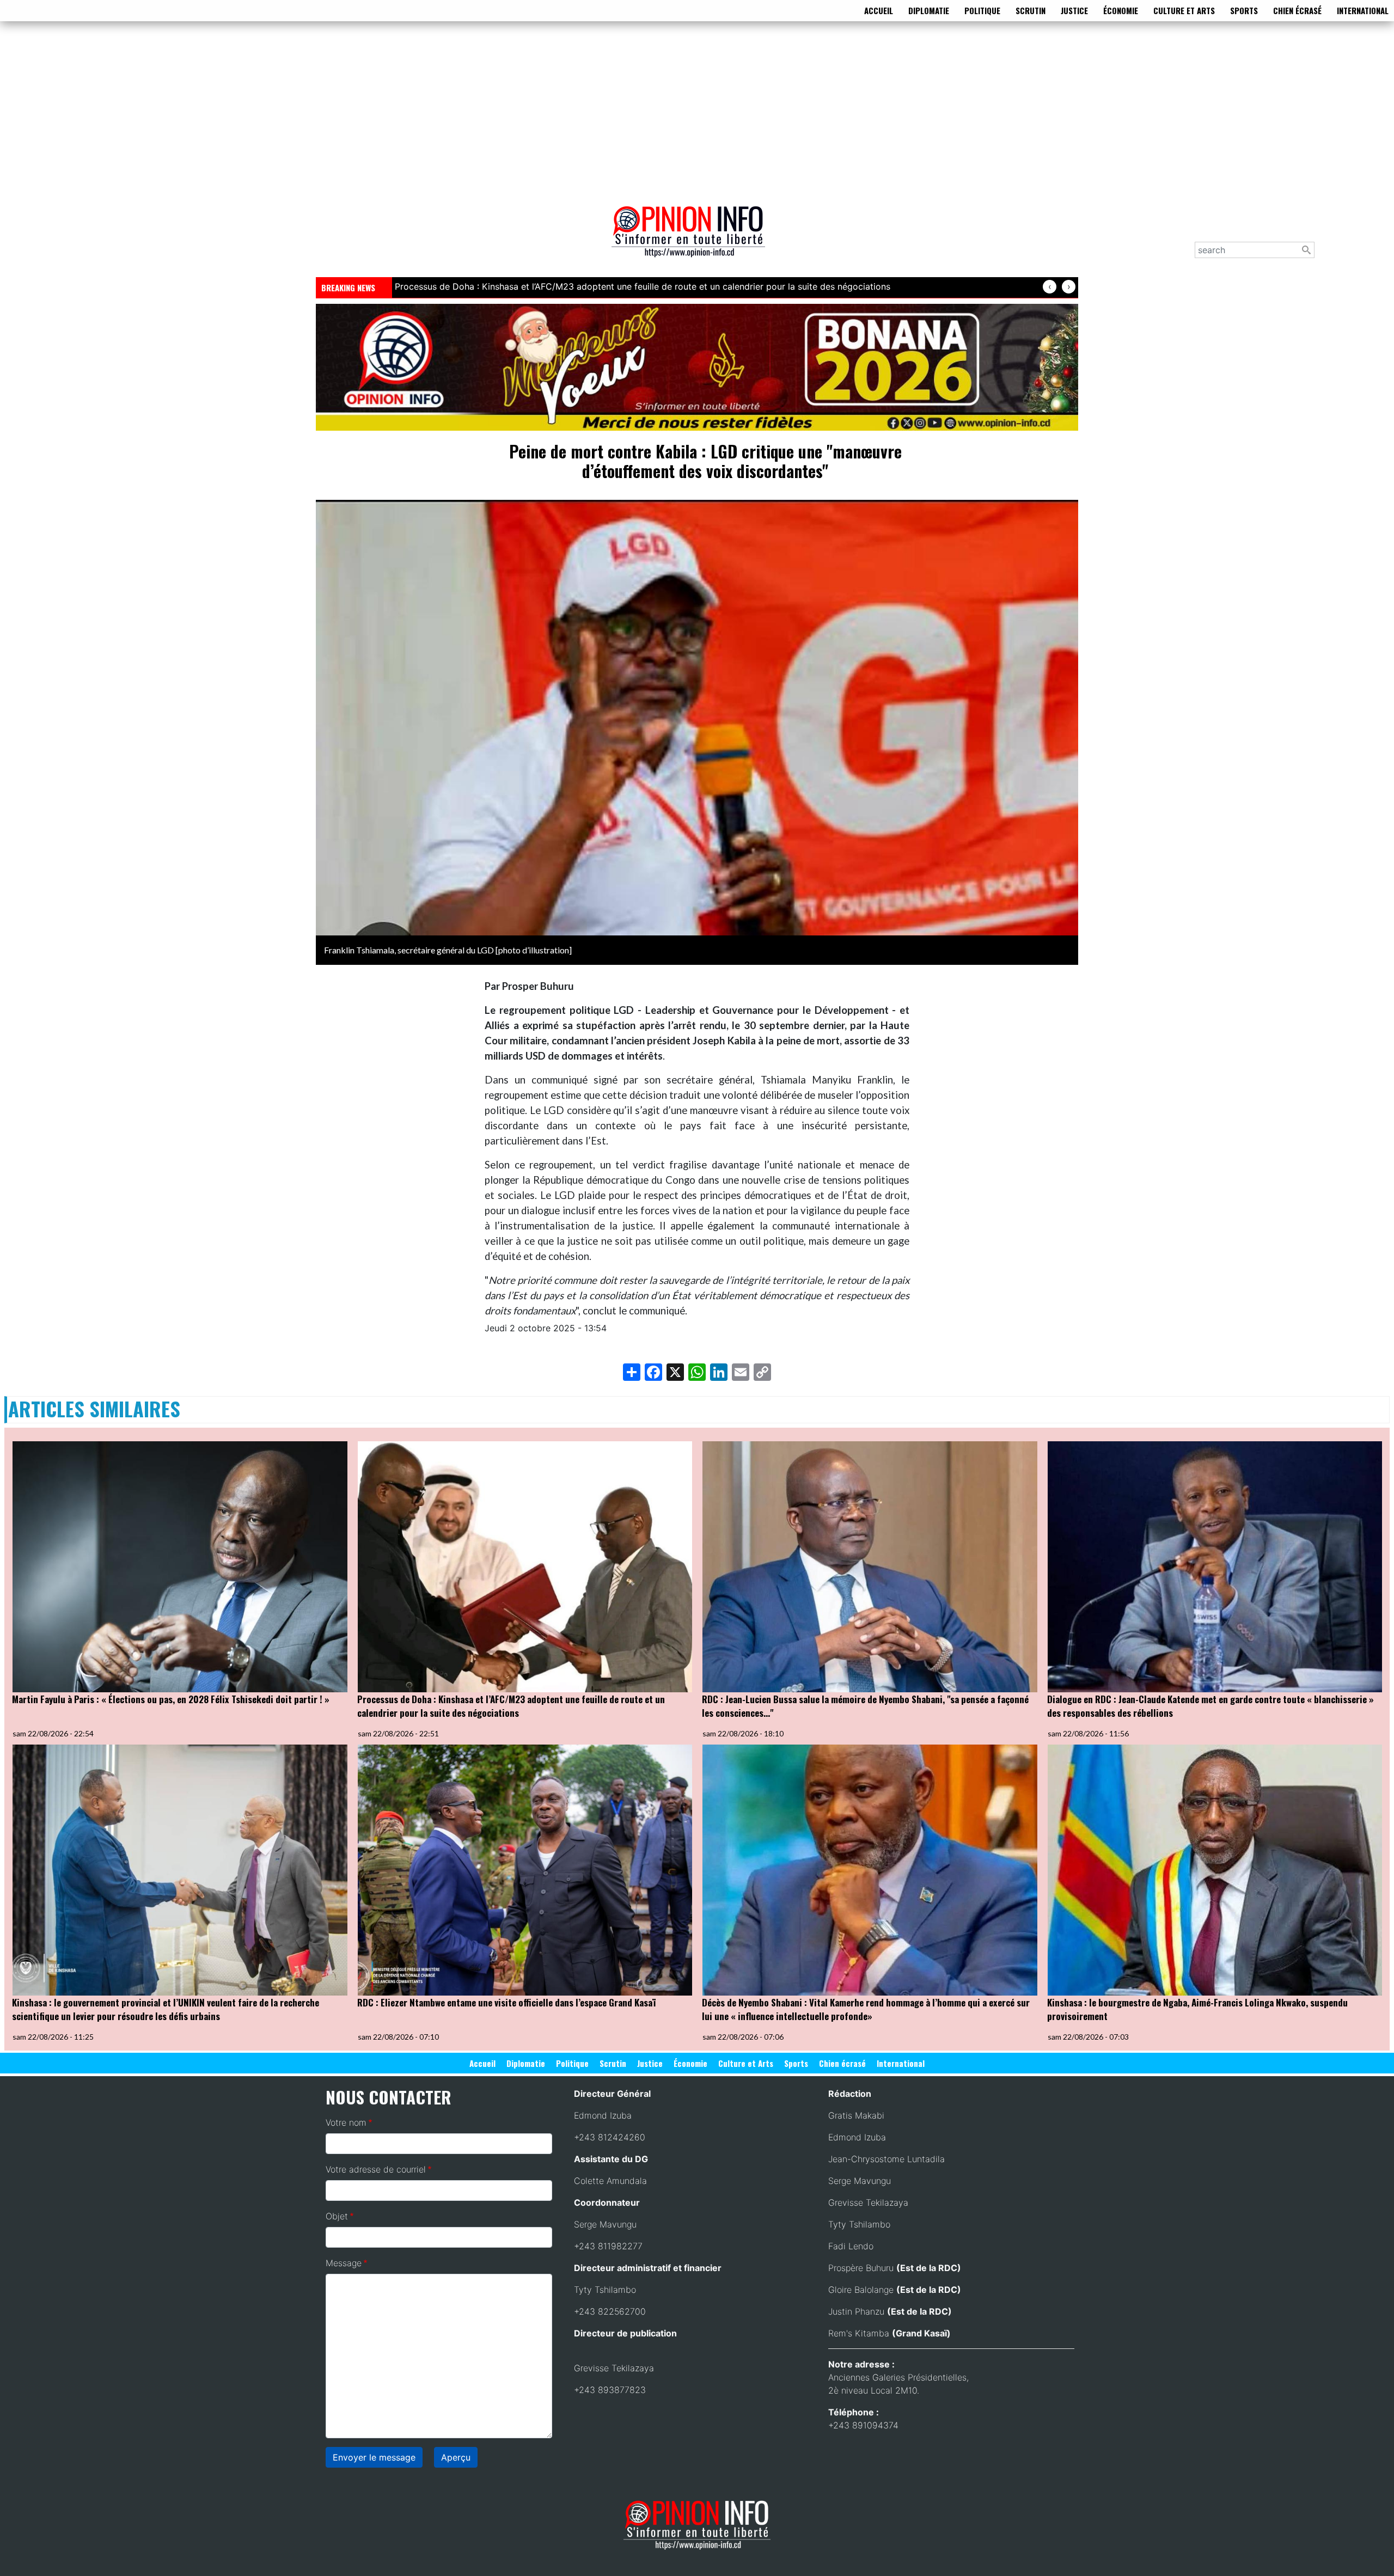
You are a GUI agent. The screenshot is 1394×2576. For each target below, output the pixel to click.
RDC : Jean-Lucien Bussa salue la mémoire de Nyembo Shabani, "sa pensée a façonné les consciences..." (865, 1706)
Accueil (879, 10)
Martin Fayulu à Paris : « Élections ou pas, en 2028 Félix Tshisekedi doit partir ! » (171, 1699)
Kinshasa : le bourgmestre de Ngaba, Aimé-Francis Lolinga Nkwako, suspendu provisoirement (1197, 2009)
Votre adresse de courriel (376, 2169)
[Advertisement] (697, 111)
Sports (1244, 10)
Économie (1121, 10)
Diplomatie (929, 10)
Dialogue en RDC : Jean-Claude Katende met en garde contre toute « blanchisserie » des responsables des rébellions (1210, 1706)
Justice (1074, 10)
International (1363, 10)
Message (344, 2263)
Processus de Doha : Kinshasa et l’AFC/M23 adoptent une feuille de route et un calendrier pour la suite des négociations (511, 1706)
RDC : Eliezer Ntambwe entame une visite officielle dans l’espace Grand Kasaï (506, 2002)
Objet (337, 2216)
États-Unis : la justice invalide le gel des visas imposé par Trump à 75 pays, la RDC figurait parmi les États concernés (636, 286)
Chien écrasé (1297, 10)
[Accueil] (693, 239)
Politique (982, 10)
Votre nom (346, 2122)
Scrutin (1031, 10)
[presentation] (1050, 287)
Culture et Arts (1184, 10)
